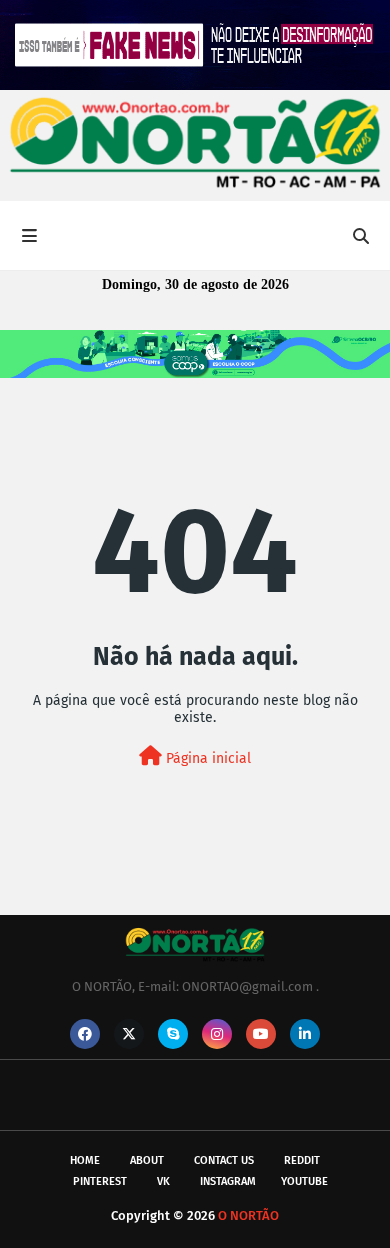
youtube (304, 1181)
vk (163, 1181)
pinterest (100, 1181)
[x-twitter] (129, 1034)
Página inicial (206, 758)
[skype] (173, 1034)
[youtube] (261, 1034)
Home (85, 1160)
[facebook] (85, 1034)
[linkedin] (305, 1034)
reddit (302, 1160)
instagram (228, 1181)
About (147, 1160)
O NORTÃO (248, 1215)
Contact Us (224, 1160)
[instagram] (217, 1034)
